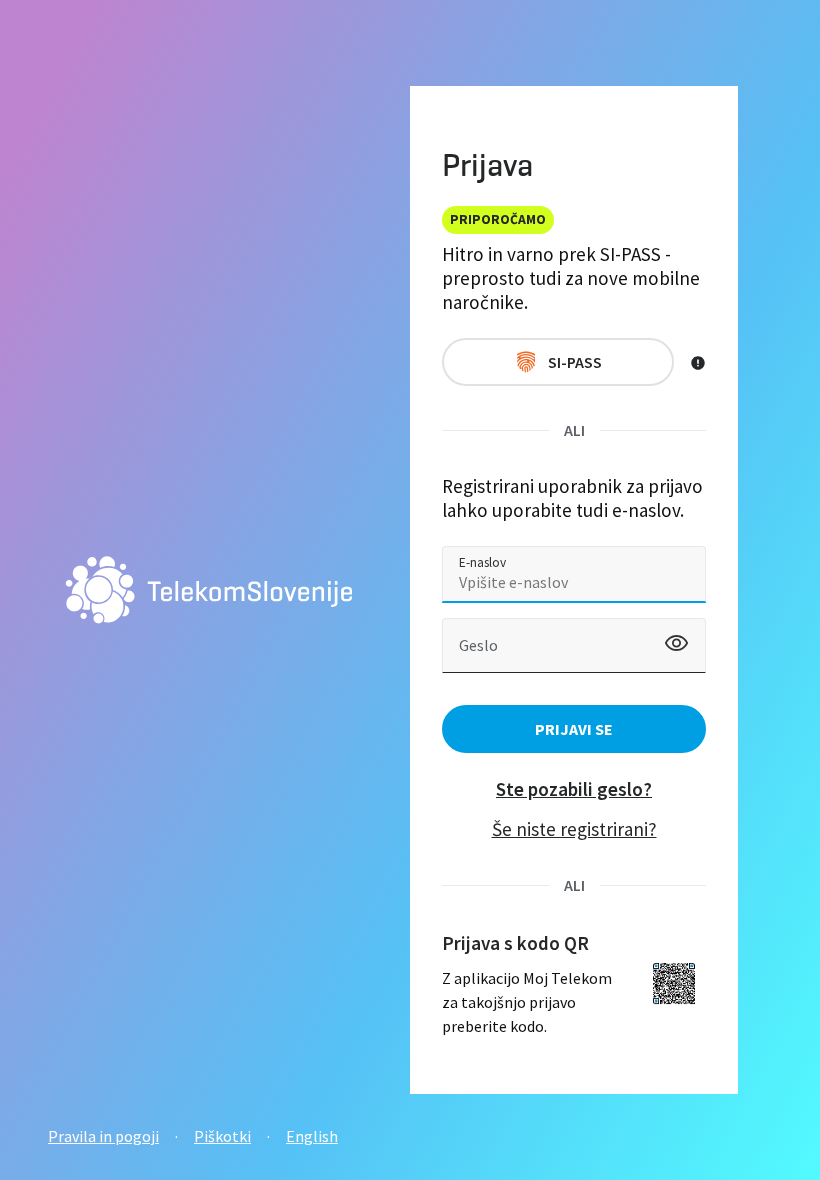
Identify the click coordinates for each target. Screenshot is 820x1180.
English (312, 1136)
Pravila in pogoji (103, 1136)
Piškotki (222, 1136)
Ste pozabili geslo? (574, 789)
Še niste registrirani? (574, 829)
